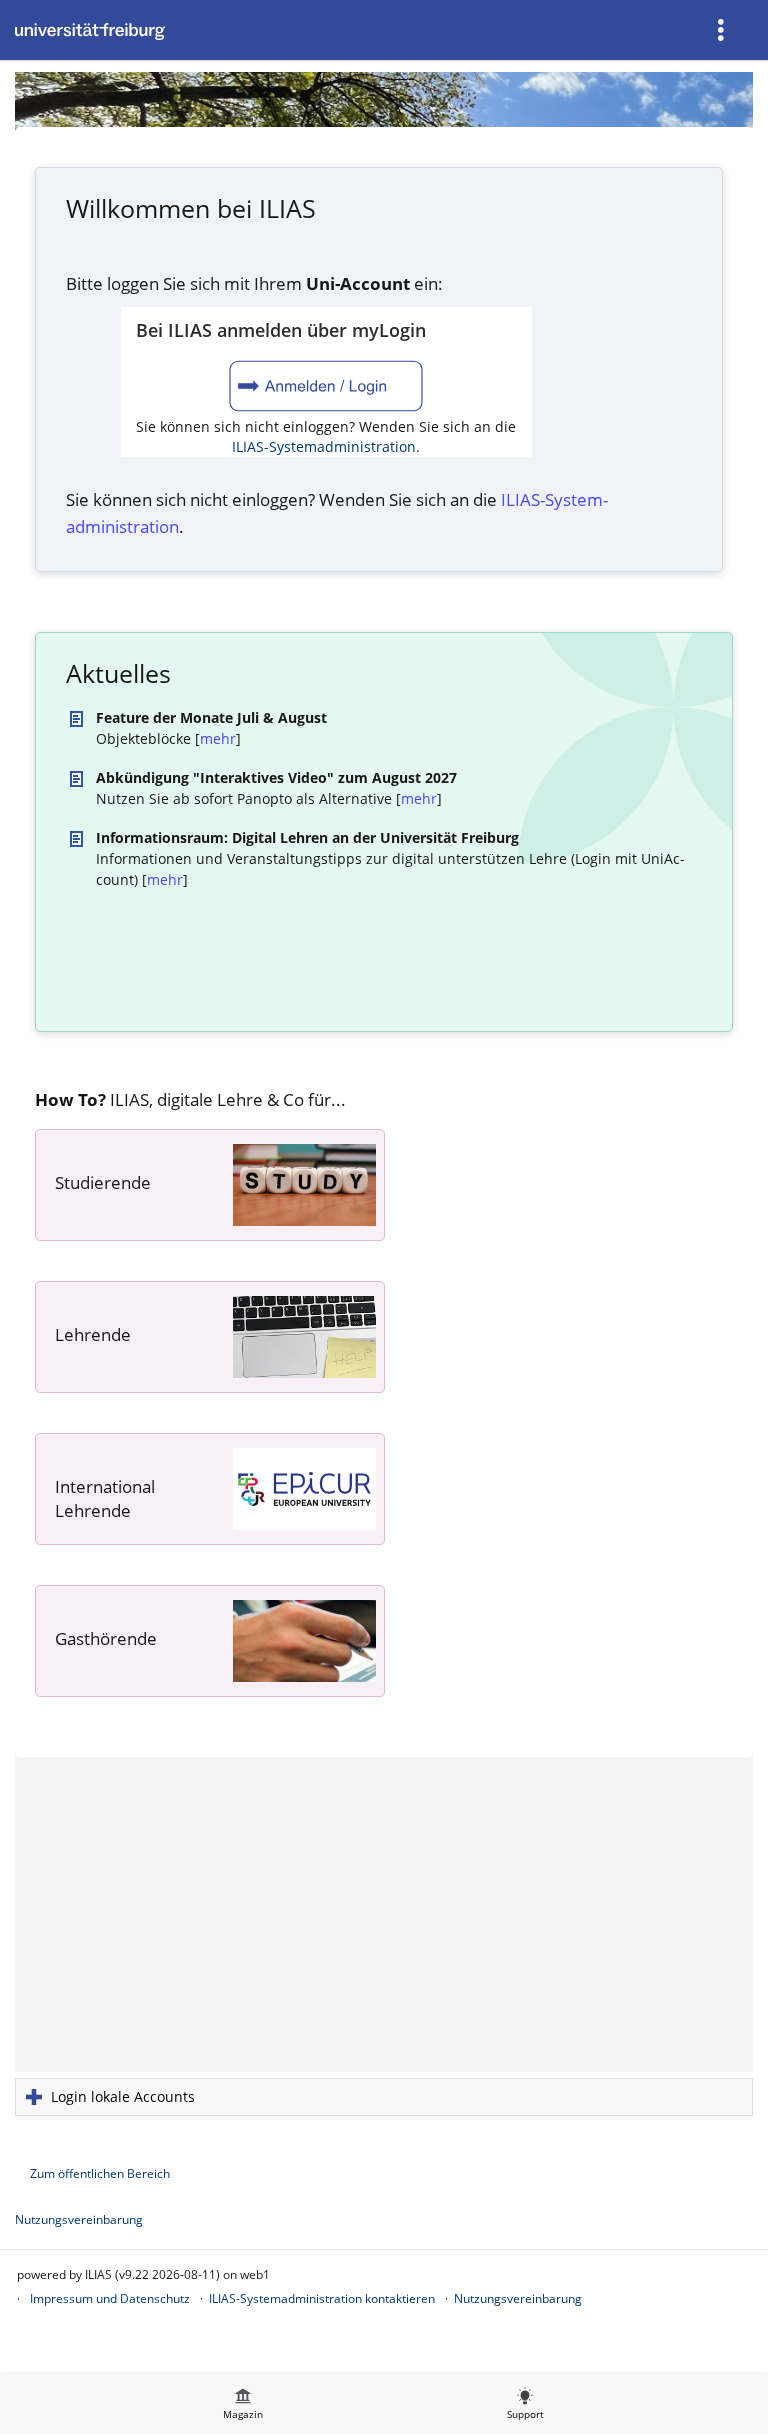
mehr (218, 738)
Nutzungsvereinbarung (79, 2219)
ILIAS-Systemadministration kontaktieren (322, 2298)
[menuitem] (723, 30)
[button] (384, 2097)
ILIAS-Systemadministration (324, 446)
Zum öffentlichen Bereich (100, 2173)
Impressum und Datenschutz (110, 2298)
